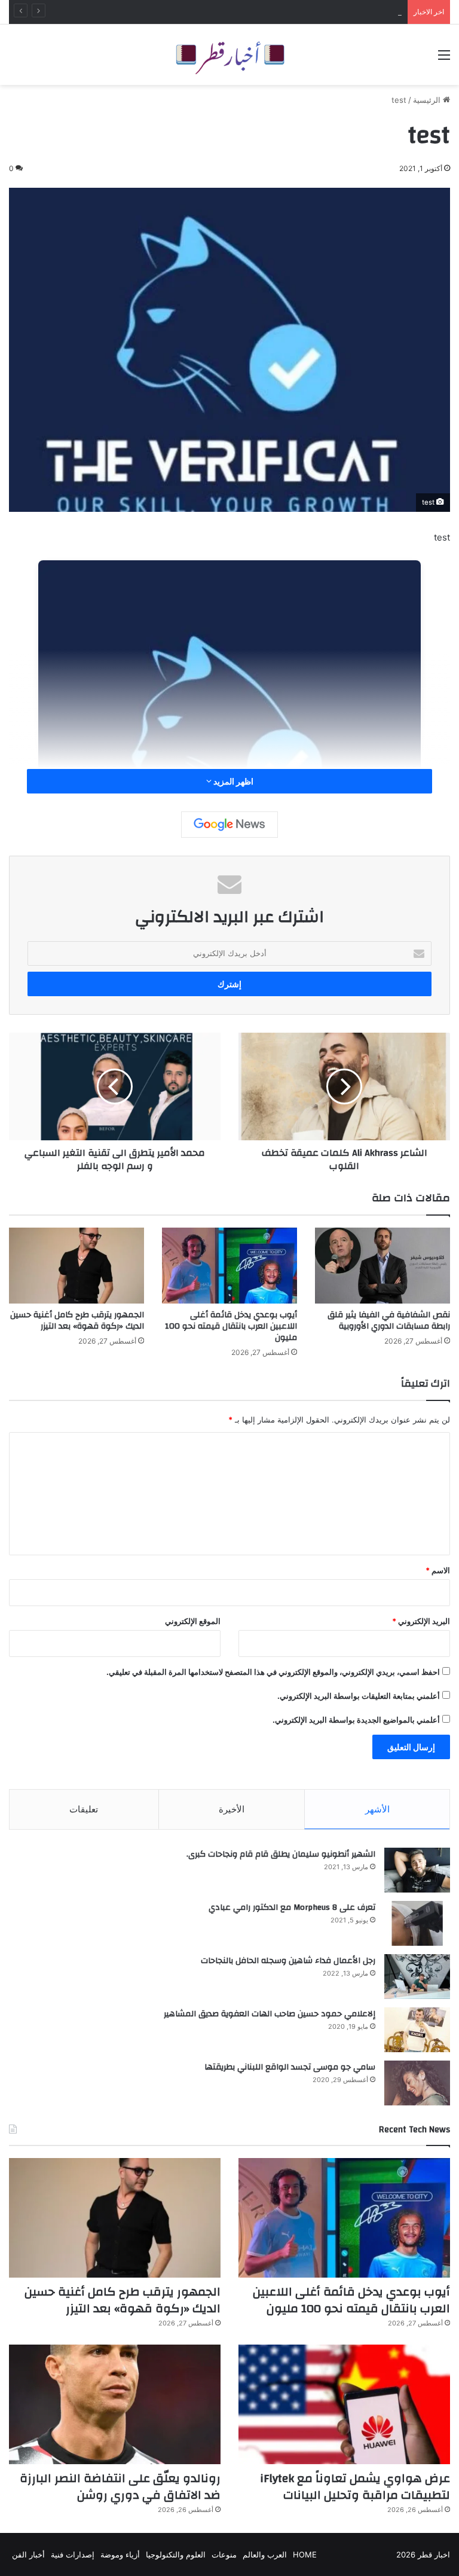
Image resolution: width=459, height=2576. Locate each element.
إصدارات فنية (73, 2554)
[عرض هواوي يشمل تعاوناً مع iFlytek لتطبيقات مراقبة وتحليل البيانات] (344, 2404)
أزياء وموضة (120, 2554)
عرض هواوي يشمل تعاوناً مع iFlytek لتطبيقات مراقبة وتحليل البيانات (355, 2487)
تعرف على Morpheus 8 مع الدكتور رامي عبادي (292, 1907)
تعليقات (84, 1809)
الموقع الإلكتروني (193, 1621)
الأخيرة (232, 1809)
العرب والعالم (265, 2554)
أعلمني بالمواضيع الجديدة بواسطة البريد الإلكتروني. (356, 1720)
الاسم (438, 1570)
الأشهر (377, 1809)
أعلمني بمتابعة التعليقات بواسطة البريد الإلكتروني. (359, 1696)
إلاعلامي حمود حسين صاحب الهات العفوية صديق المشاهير (270, 2014)
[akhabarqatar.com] (229, 55)
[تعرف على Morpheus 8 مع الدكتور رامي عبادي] (417, 1923)
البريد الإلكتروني (421, 1621)
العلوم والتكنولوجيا (176, 2554)
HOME (305, 2554)
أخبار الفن (28, 2554)
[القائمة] (444, 59)
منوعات (224, 2554)
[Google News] (229, 825)
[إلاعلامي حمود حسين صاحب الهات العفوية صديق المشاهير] (417, 2030)
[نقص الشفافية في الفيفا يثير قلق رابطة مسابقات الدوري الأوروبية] (382, 1266)
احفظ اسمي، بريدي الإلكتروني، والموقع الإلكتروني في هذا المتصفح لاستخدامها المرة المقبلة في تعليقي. (273, 1672)
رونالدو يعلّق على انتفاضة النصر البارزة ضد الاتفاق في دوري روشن (120, 2487)
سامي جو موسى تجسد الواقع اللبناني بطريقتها (290, 2067)
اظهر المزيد (232, 781)
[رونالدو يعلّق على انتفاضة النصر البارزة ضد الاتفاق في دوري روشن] (115, 2404)
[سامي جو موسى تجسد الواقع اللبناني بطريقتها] (417, 2083)
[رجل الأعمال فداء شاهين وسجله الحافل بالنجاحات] (417, 1977)
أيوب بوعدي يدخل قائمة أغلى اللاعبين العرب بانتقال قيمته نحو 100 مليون (281, 12)
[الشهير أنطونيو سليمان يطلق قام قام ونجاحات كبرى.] (417, 1870)
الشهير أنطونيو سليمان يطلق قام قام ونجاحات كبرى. (281, 1854)
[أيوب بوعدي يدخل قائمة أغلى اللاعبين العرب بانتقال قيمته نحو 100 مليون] (229, 1266)
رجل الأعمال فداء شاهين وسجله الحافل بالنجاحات (288, 1961)
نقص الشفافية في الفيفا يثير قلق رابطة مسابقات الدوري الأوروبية (389, 1321)
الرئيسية (428, 100)
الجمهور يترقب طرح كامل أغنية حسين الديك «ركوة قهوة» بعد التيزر (77, 1321)
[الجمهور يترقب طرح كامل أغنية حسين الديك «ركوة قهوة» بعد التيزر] (76, 1266)
